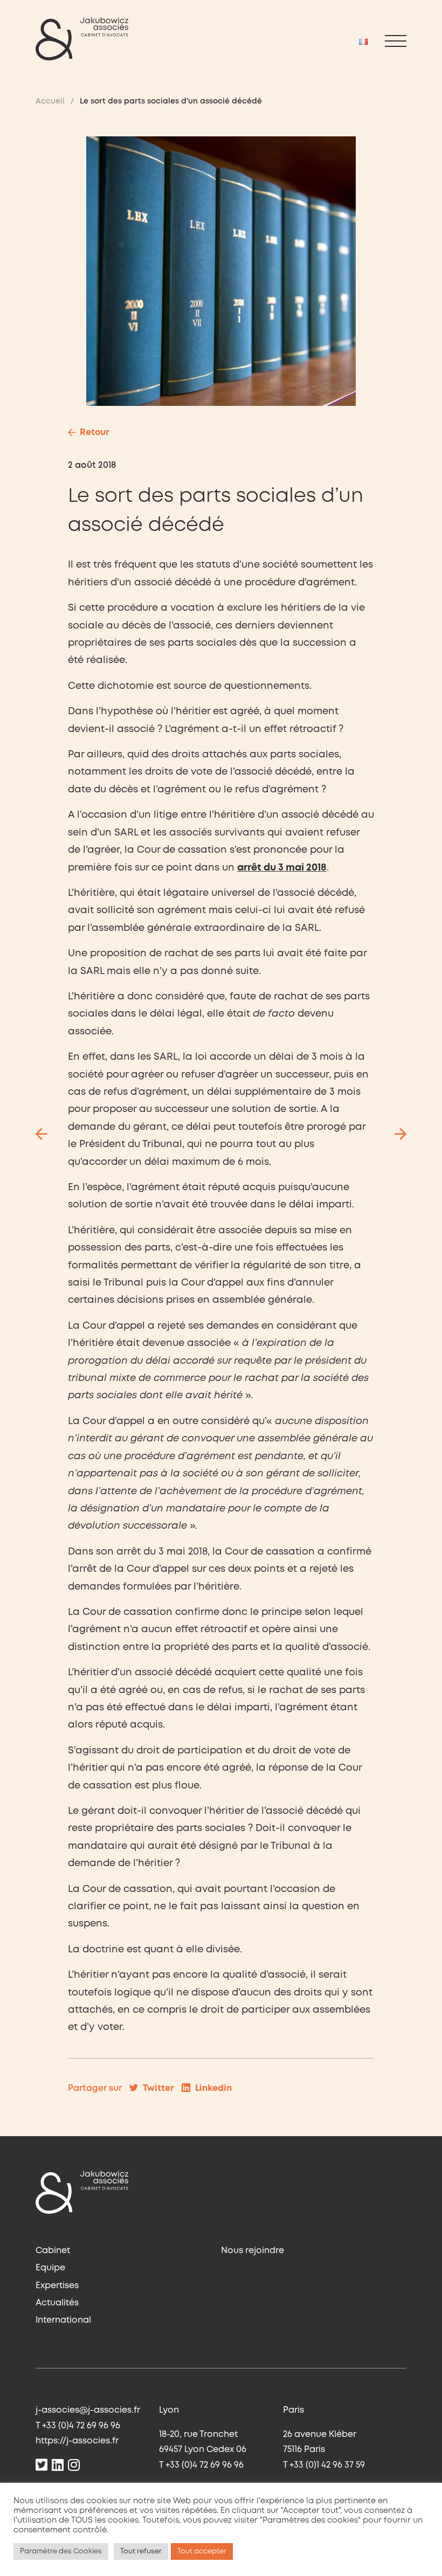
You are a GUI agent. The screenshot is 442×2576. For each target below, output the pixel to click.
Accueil (50, 101)
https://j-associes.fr (77, 2441)
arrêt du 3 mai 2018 (282, 868)
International (63, 2320)
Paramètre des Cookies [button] (61, 2551)
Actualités (57, 2303)
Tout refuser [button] (141, 2551)
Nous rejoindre (253, 2251)
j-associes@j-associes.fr (88, 2410)
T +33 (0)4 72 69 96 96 (78, 2426)
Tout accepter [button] (202, 2551)
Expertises (57, 2286)
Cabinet (53, 2251)
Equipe (50, 2268)
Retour (95, 433)
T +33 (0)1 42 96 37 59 (324, 2465)
